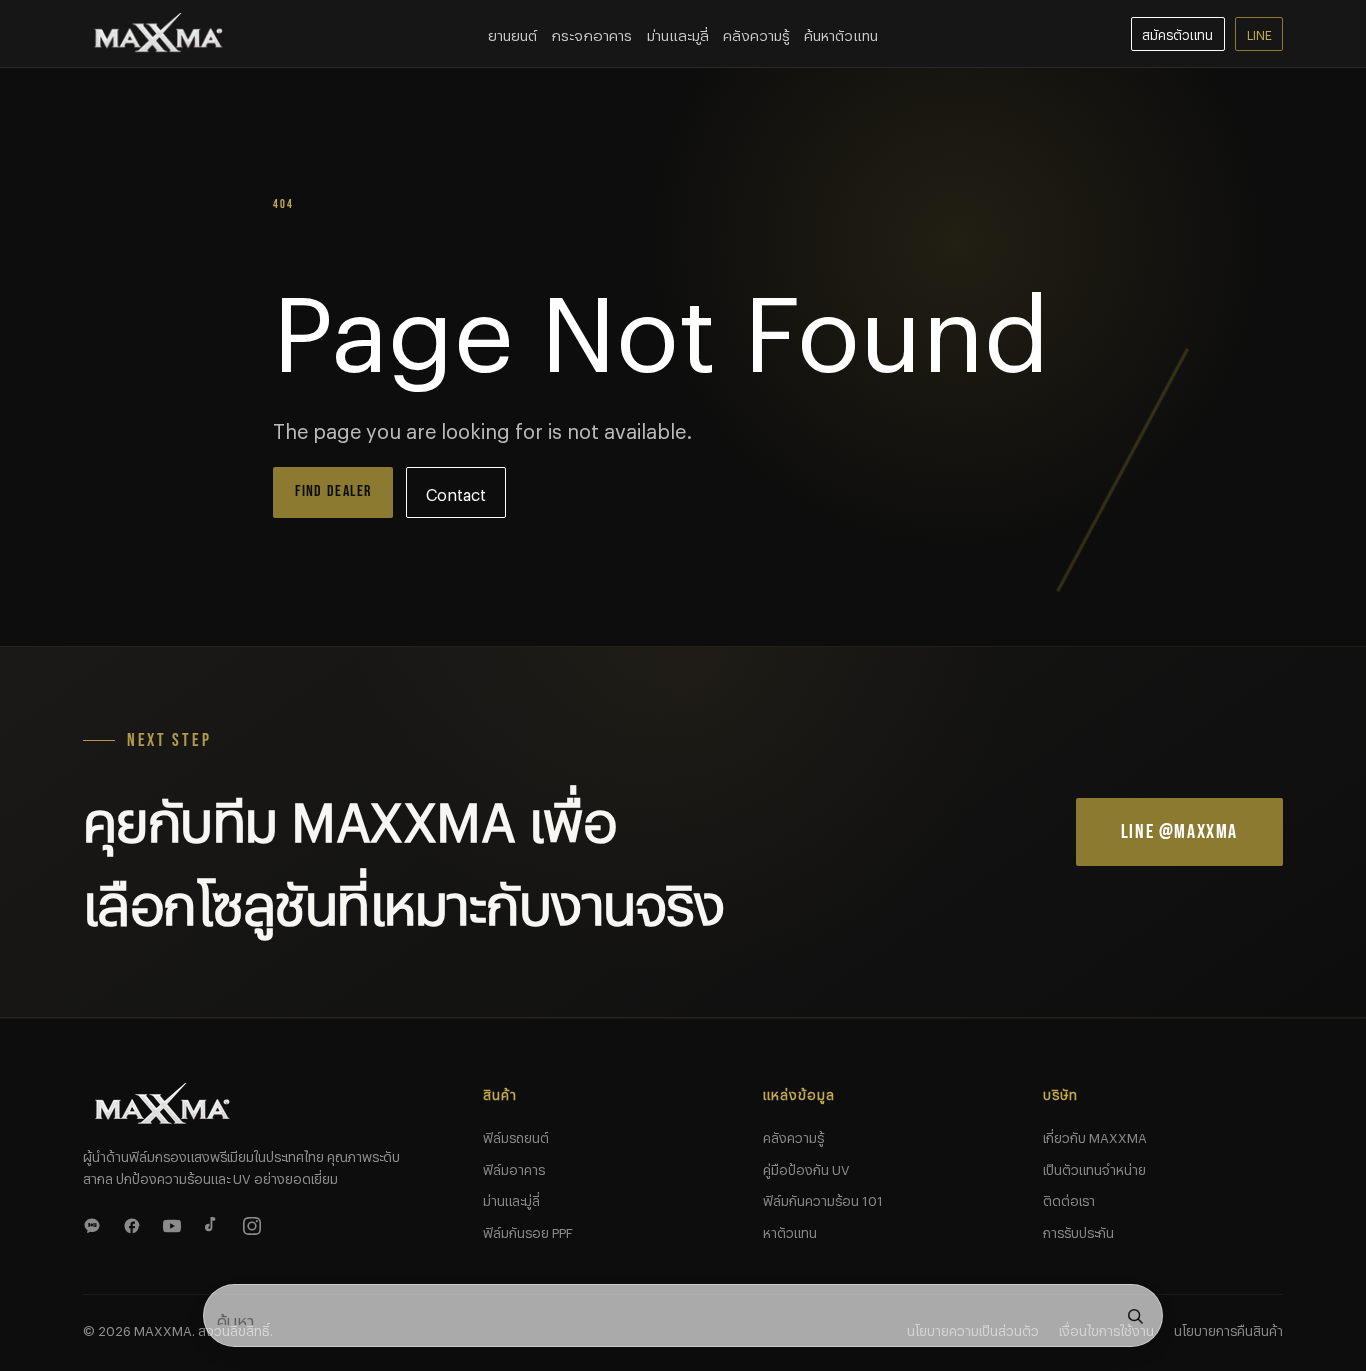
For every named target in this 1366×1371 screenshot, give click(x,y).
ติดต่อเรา (1069, 1198)
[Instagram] (255, 1223)
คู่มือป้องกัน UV (806, 1167)
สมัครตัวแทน (1177, 33)
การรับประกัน (1078, 1230)
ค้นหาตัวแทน (841, 33)
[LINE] (95, 1223)
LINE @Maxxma (1179, 832)
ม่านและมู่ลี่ (511, 1198)
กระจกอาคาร (591, 33)
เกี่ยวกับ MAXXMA (1095, 1135)
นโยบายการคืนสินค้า (1228, 1328)
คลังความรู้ (756, 33)
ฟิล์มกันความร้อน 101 (823, 1198)
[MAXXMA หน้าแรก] (159, 34)
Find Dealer (333, 491)
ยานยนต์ (512, 33)
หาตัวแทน (790, 1230)
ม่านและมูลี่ (678, 33)
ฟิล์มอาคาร (514, 1167)
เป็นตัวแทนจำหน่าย (1094, 1167)
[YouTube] (175, 1223)
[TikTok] (215, 1223)
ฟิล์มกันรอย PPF (528, 1230)
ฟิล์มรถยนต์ (516, 1135)
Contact (456, 491)
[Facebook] (135, 1223)
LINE (1259, 33)
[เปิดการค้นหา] (1135, 1316)
